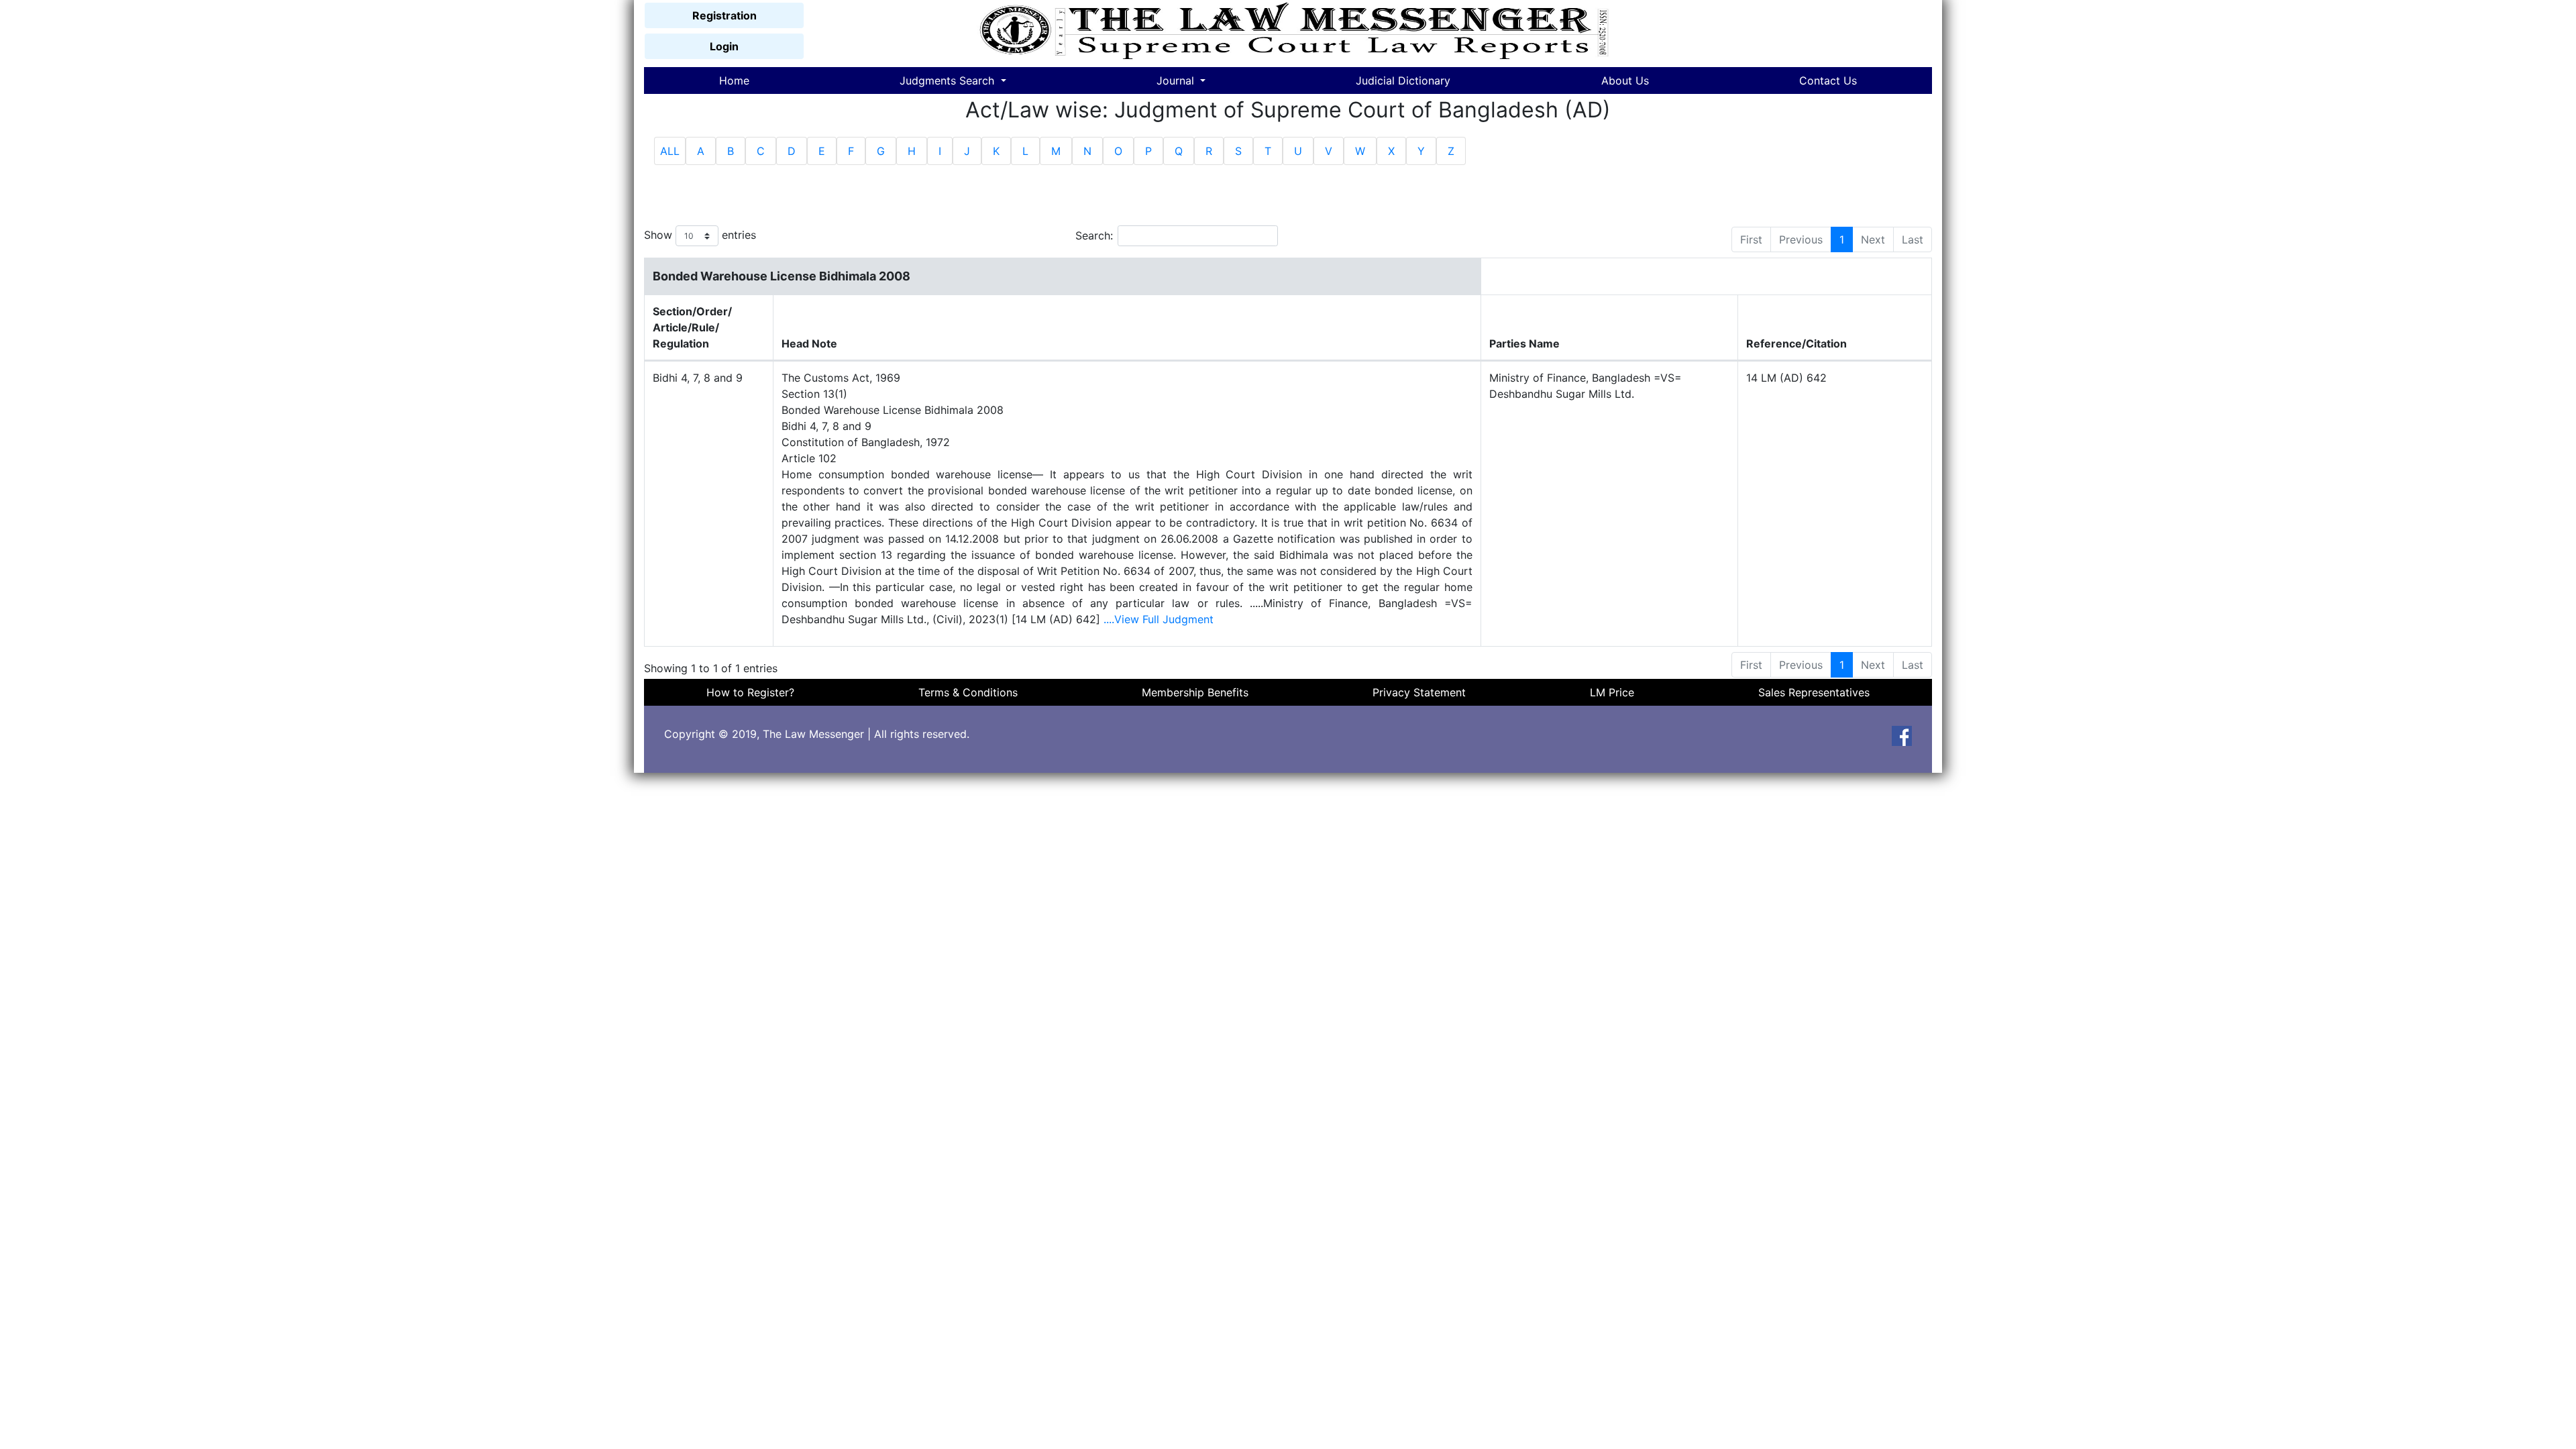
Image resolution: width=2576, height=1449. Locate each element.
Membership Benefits (1195, 692)
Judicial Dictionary (1403, 80)
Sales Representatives (1814, 692)
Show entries (700, 235)
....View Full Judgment (1159, 619)
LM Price (1612, 692)
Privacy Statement (1419, 692)
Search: (1094, 235)
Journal (1177, 80)
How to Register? (750, 692)
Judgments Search (949, 80)
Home (734, 80)
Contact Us (1828, 80)
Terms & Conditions (968, 692)
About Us (1625, 80)
